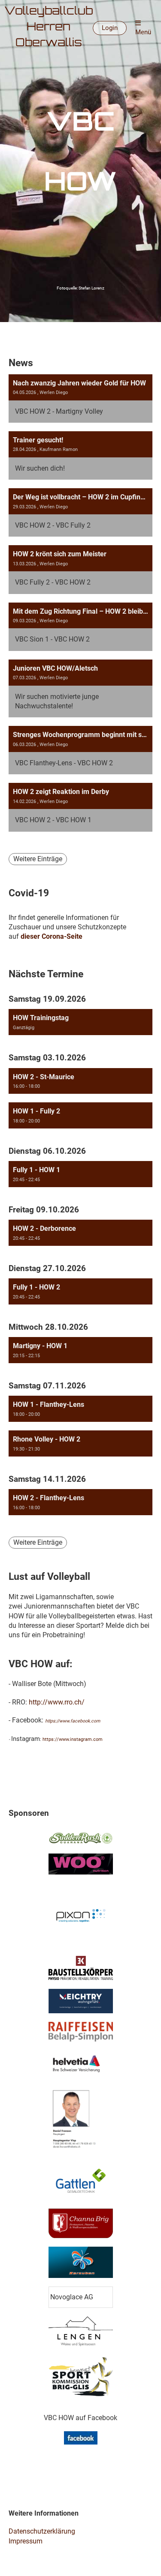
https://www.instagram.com (73, 1739)
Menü (143, 32)
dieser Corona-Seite (52, 936)
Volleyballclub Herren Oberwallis (49, 28)
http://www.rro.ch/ (57, 1702)
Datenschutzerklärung (42, 2531)
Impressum (26, 2541)
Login (110, 28)
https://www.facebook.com (73, 1721)
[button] (80, 1022)
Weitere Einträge (38, 859)
